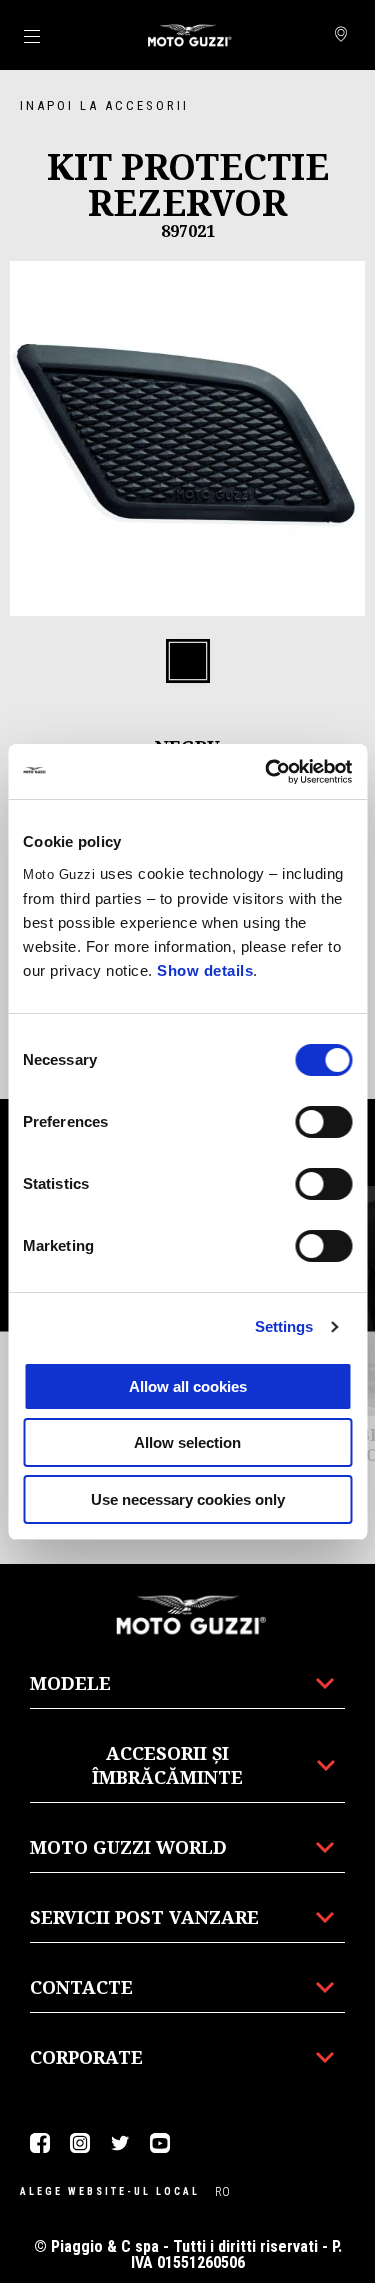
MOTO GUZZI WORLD (128, 1847)
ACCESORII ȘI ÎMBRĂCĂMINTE (167, 1765)
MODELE (70, 1683)
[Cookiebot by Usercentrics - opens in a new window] (267, 772)
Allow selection (187, 1442)
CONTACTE (81, 1987)
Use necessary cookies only (188, 1499)
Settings (284, 1326)
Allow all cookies (188, 1386)
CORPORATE (86, 2057)
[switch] (323, 1122)
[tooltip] (188, 662)
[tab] (188, 662)
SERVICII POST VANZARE (144, 1917)
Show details (205, 970)
